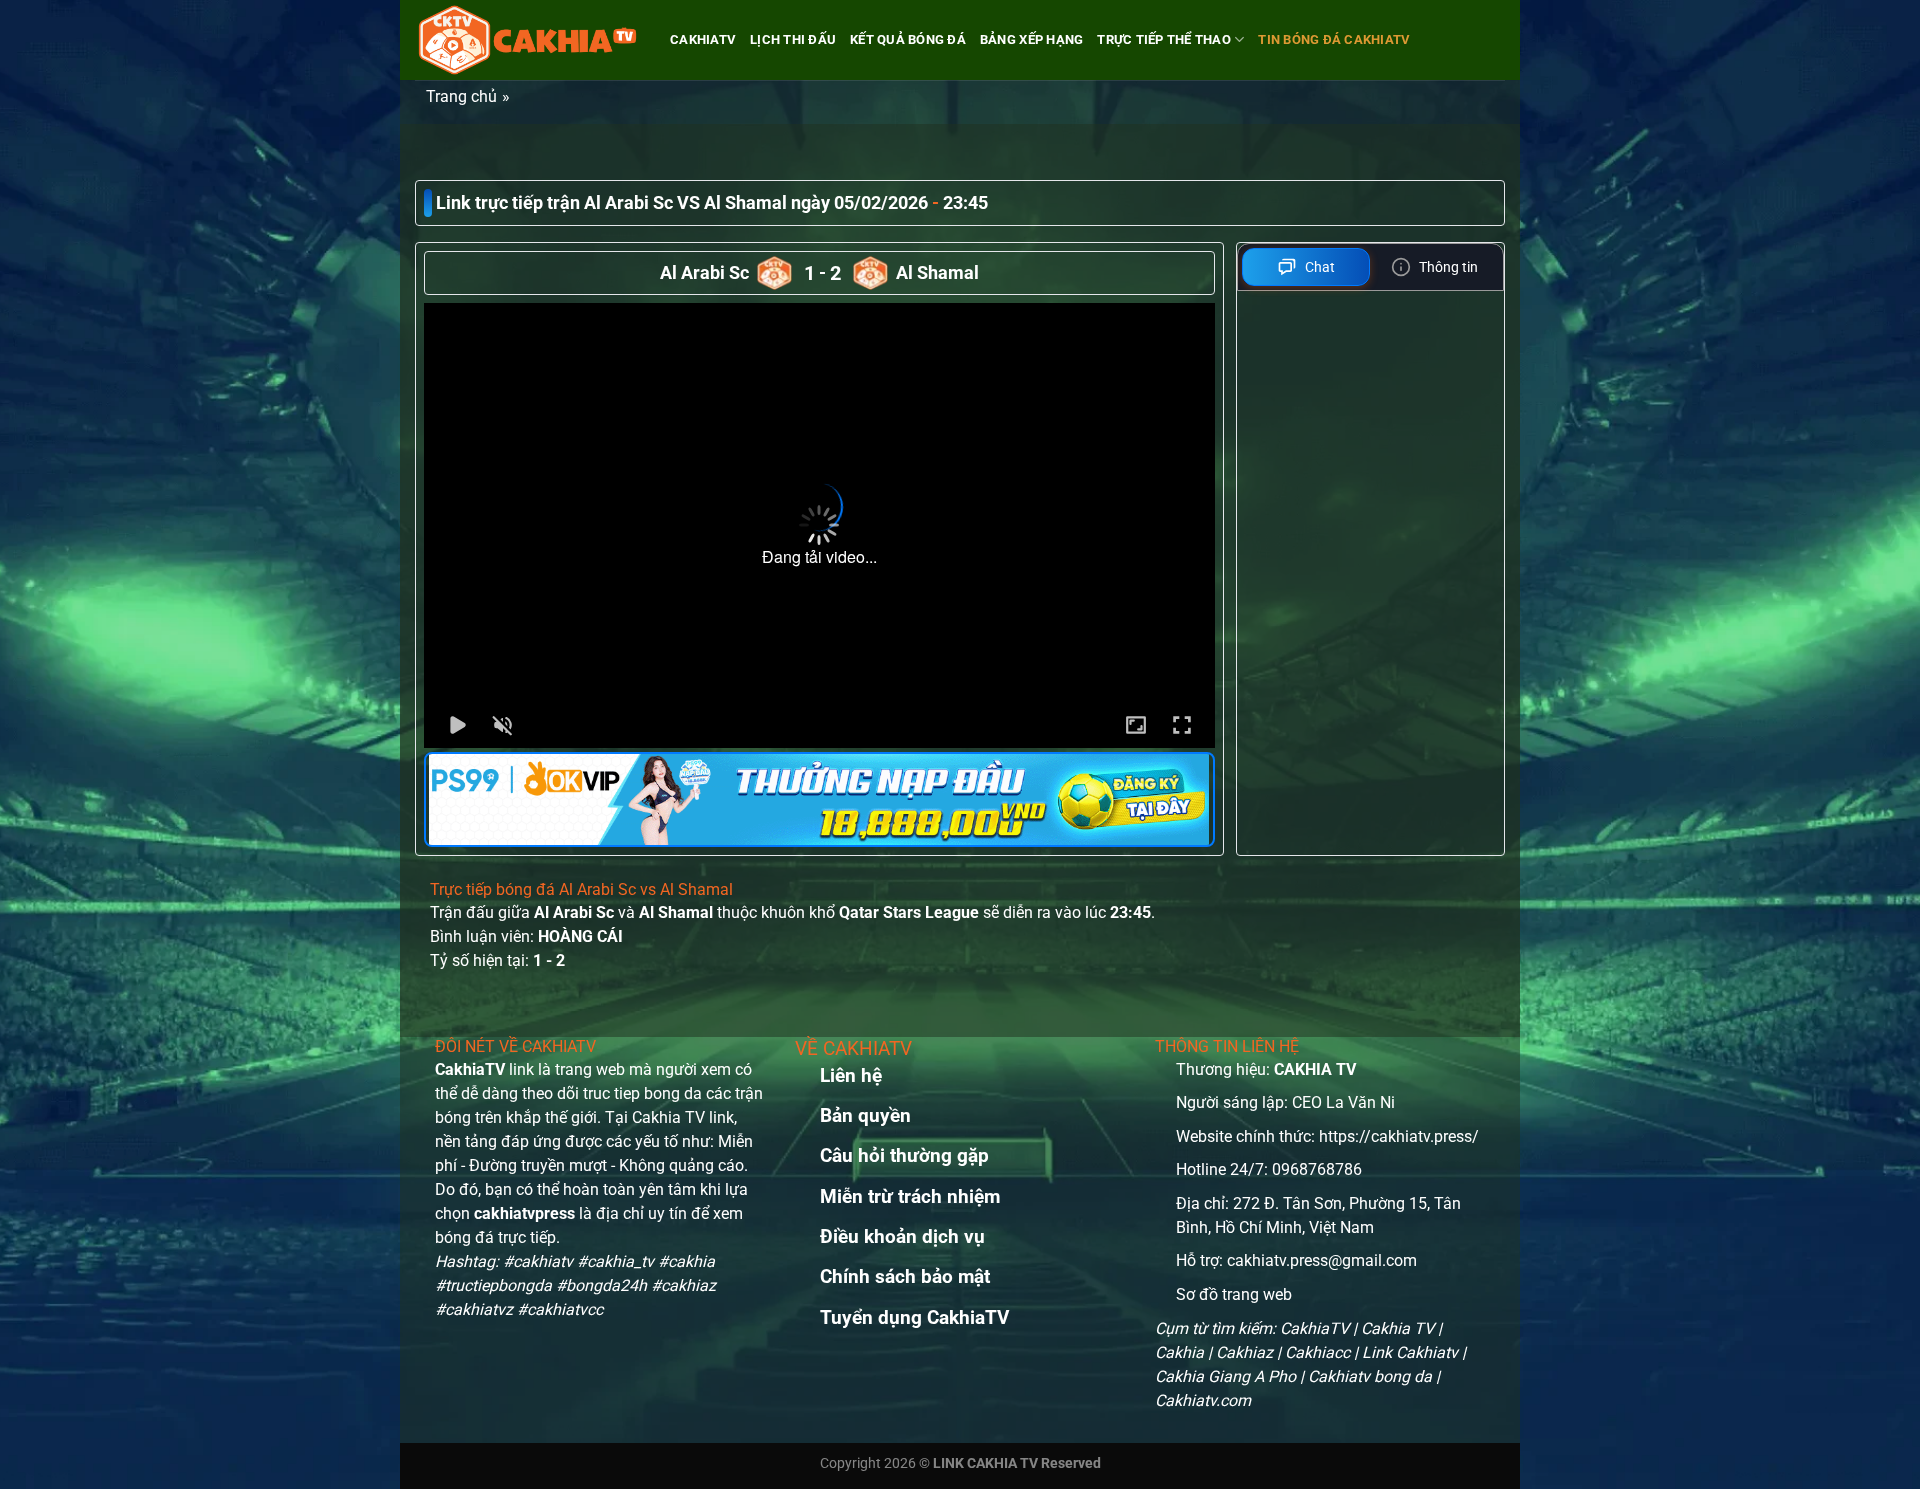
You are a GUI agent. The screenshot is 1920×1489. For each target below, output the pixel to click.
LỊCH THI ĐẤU (793, 39)
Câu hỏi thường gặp (904, 1155)
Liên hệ (851, 1075)
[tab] (1306, 267)
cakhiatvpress (524, 1213)
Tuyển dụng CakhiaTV (914, 1317)
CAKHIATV (703, 39)
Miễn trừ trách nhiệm (910, 1196)
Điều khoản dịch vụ (902, 1236)
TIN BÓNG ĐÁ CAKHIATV (1334, 39)
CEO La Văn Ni (1343, 1102)
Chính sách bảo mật (905, 1276)
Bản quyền (865, 1115)
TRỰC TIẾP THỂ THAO (1164, 39)
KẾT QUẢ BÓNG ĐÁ (908, 39)
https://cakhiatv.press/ (1399, 1136)
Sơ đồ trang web (1234, 1294)
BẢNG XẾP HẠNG (1031, 39)
